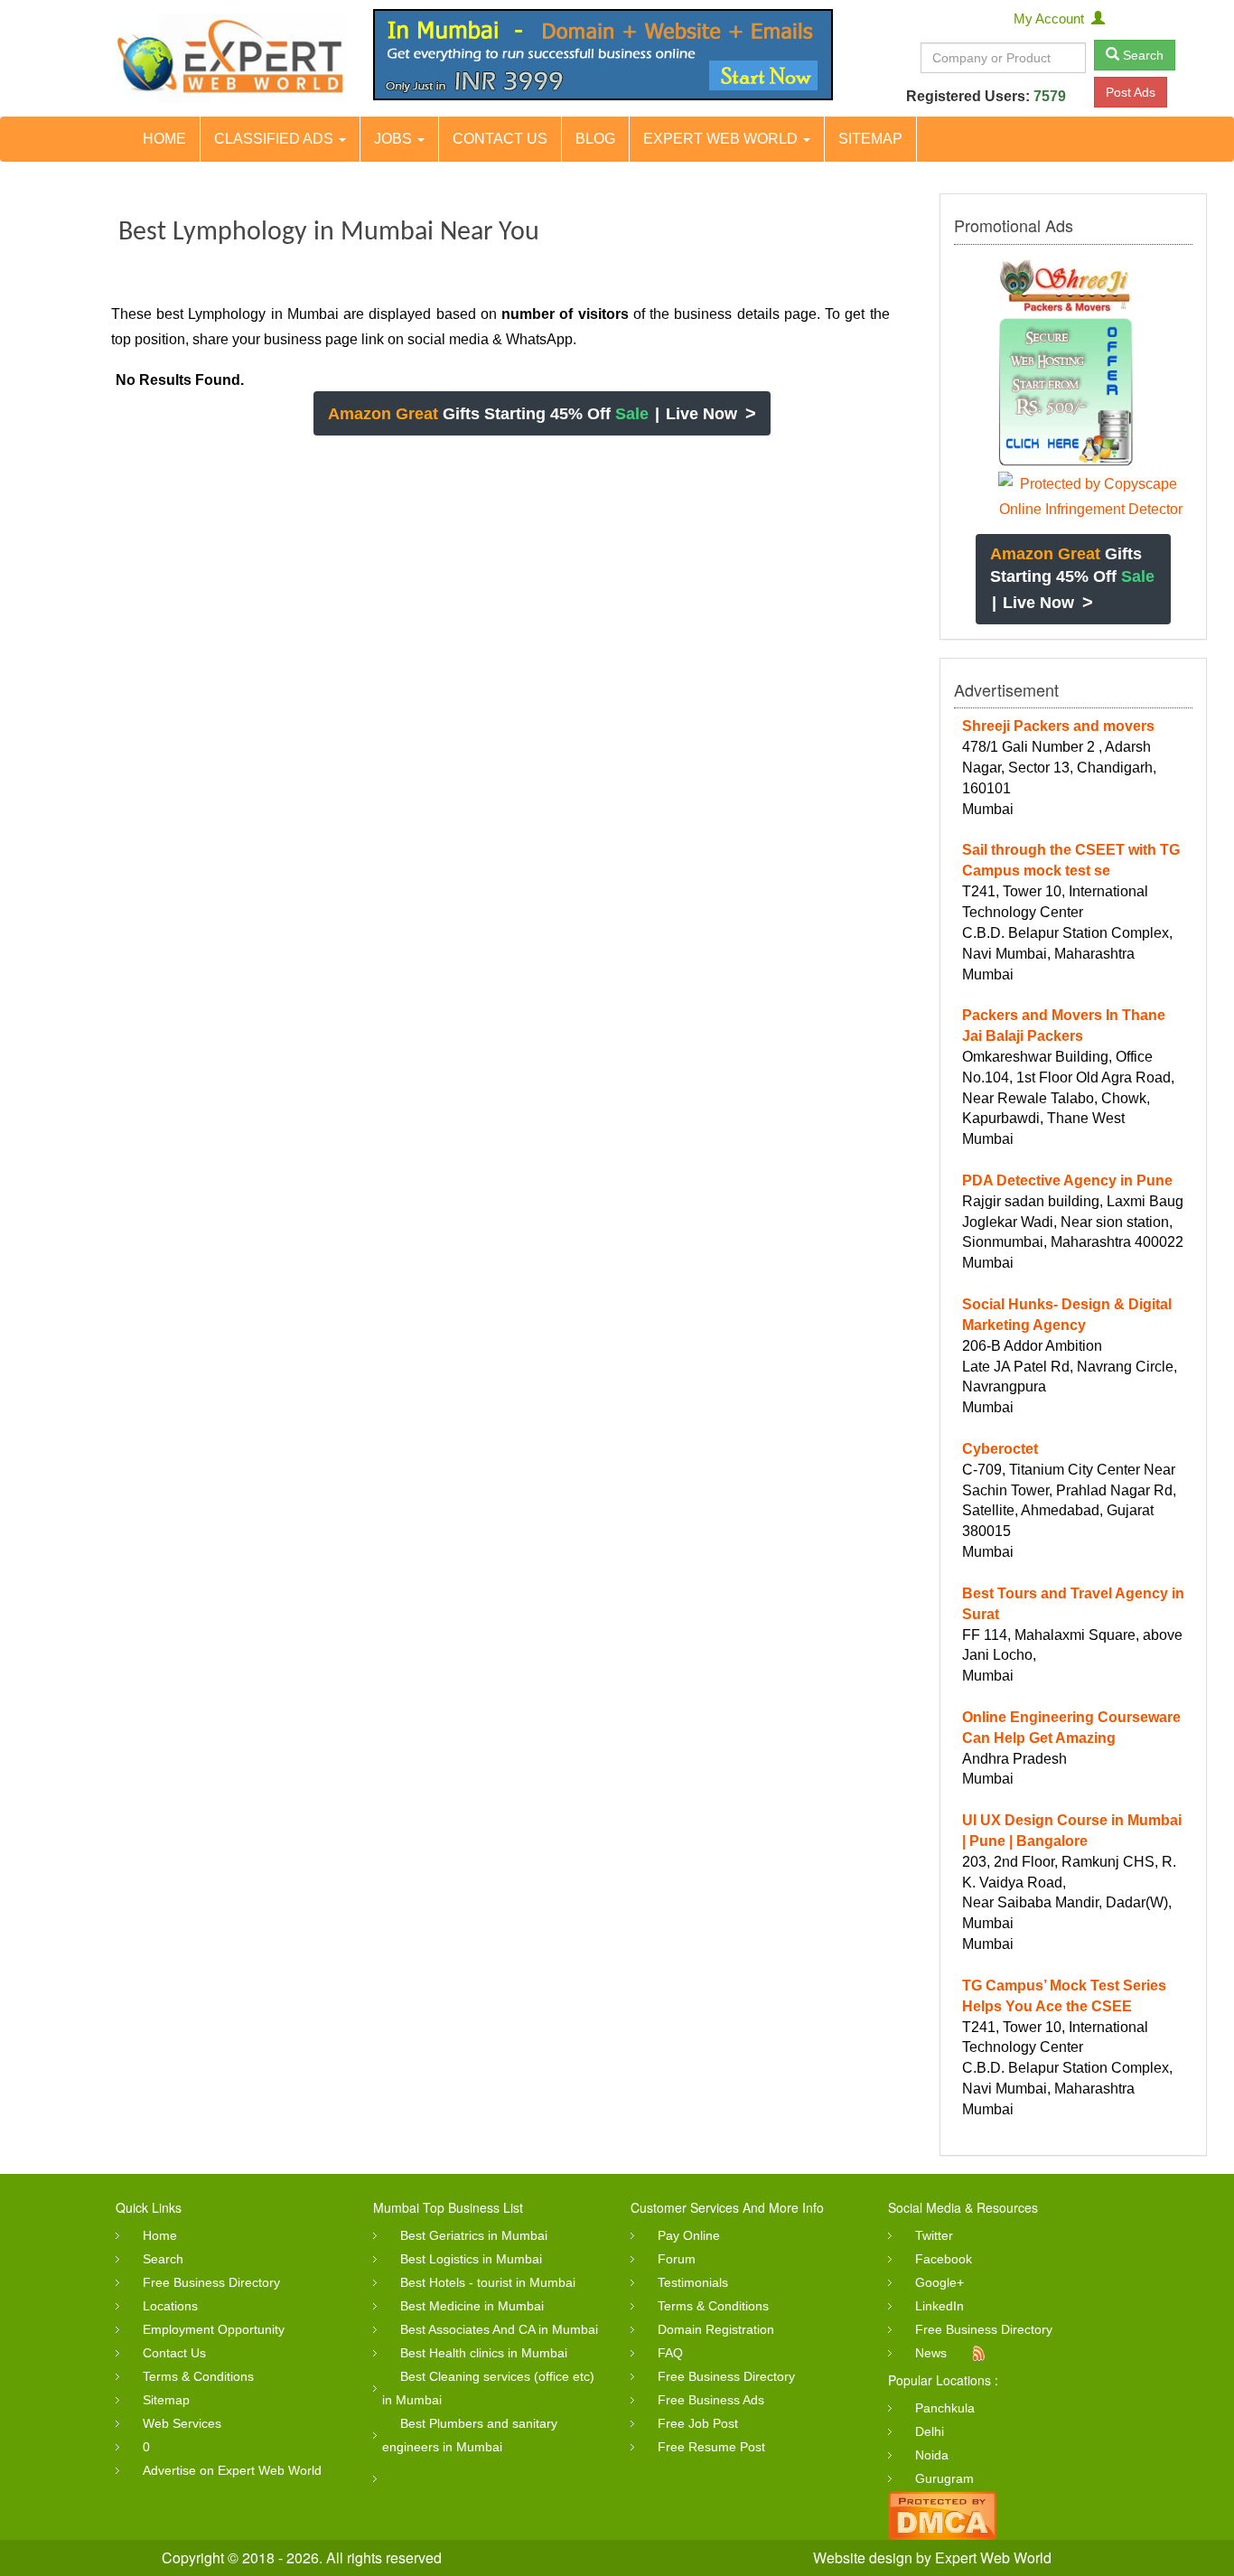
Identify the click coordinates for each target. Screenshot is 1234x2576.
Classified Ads (276, 139)
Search (1141, 55)
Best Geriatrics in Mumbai (474, 2235)
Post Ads (1131, 92)
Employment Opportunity (214, 2329)
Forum (677, 2259)
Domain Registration (716, 2329)
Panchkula (945, 2408)
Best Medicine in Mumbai (472, 2306)
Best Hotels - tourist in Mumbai (488, 2282)
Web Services (182, 2423)
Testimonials (693, 2282)
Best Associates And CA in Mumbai (499, 2329)
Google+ (940, 2282)
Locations (170, 2306)
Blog (595, 139)
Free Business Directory (211, 2282)
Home (164, 139)
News (931, 2353)
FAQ (670, 2353)
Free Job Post (698, 2423)
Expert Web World (722, 139)
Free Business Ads (711, 2400)
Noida (932, 2455)
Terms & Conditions (198, 2376)
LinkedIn (940, 2306)
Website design (863, 2557)
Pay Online (689, 2235)
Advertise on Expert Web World (232, 2470)
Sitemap (870, 139)
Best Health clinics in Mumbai (484, 2353)
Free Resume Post (711, 2447)
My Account (1052, 19)
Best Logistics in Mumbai (471, 2259)
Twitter (934, 2235)
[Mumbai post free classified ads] (231, 58)
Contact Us (500, 139)
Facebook (944, 2259)
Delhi (930, 2431)
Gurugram (944, 2478)
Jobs (395, 139)
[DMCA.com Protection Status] (942, 2514)
